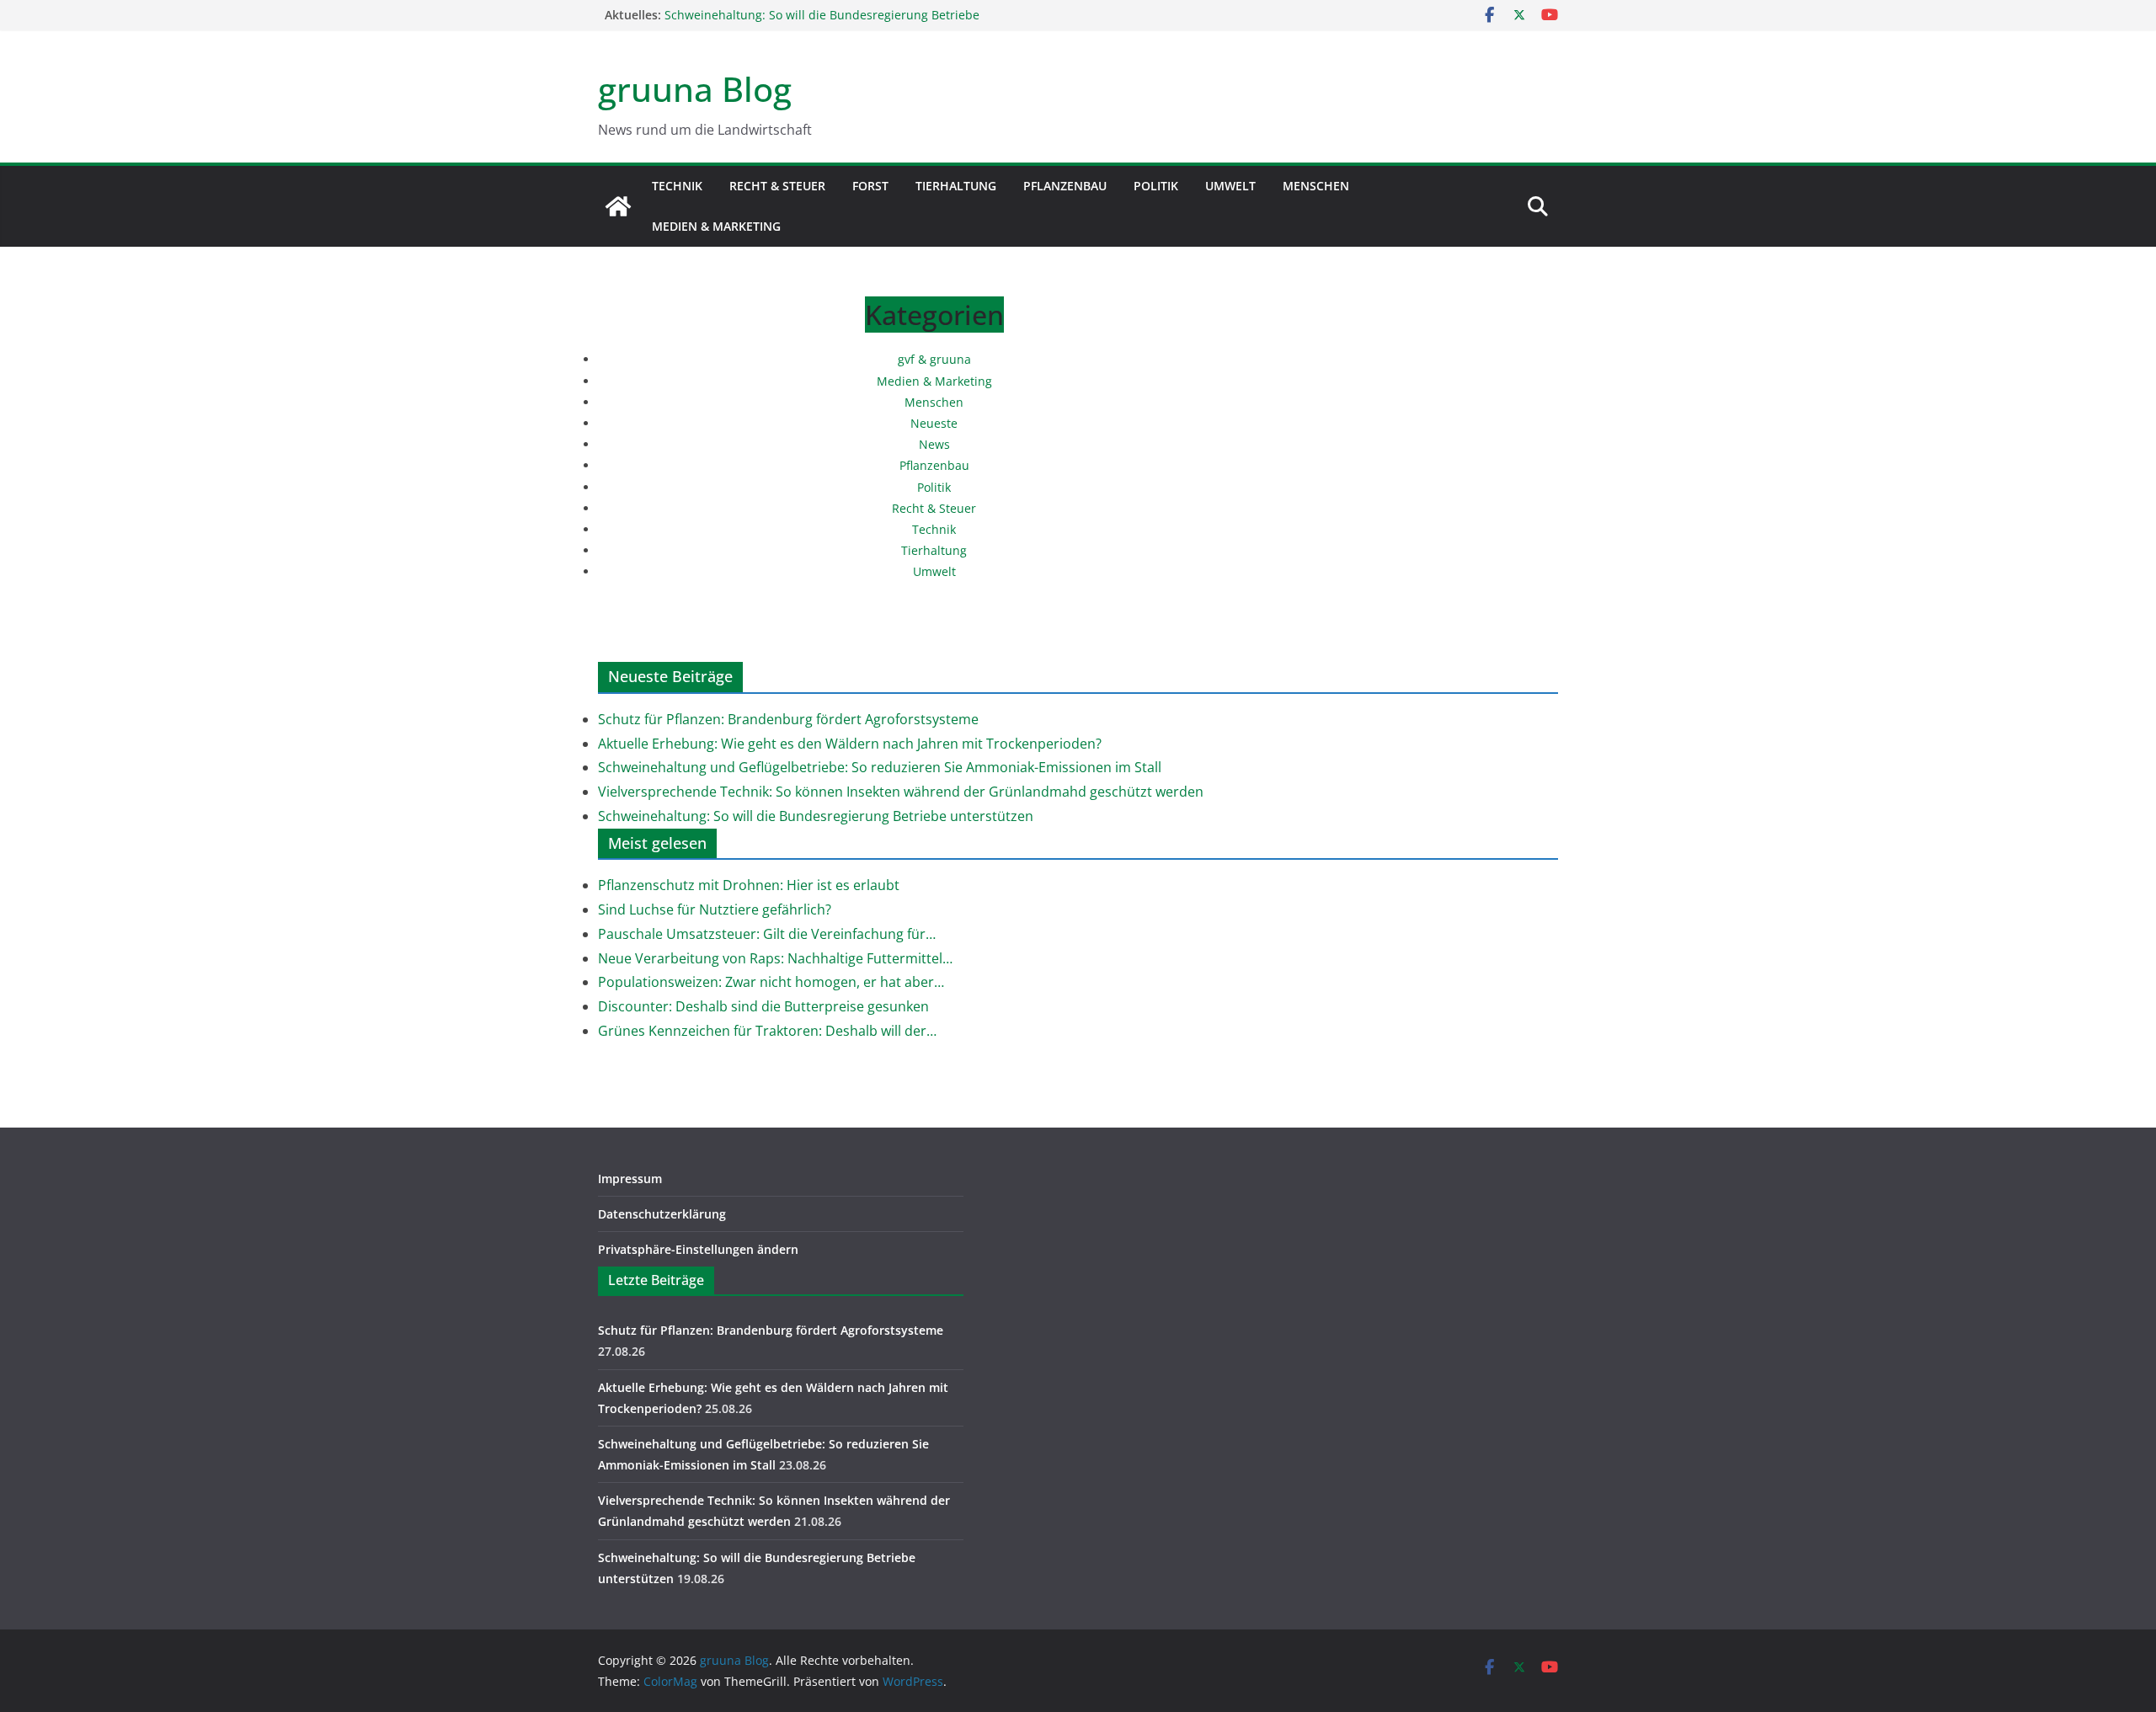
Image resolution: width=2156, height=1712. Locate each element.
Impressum (630, 1179)
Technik (677, 186)
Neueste (934, 423)
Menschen (1316, 186)
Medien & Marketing (716, 226)
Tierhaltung (956, 186)
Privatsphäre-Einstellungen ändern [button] (698, 1249)
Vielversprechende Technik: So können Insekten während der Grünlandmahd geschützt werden (826, 20)
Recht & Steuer (777, 186)
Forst (870, 186)
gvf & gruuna (934, 359)
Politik (1156, 186)
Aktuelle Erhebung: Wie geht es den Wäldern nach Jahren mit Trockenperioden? (850, 744)
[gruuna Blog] (618, 206)
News (934, 444)
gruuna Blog (695, 89)
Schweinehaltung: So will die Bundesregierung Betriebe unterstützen (816, 816)
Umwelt (1230, 186)
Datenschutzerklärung (662, 1214)
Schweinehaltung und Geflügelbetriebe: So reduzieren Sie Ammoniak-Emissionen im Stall (880, 767)
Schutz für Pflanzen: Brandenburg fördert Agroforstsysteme (788, 719)
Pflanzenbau (1065, 186)
